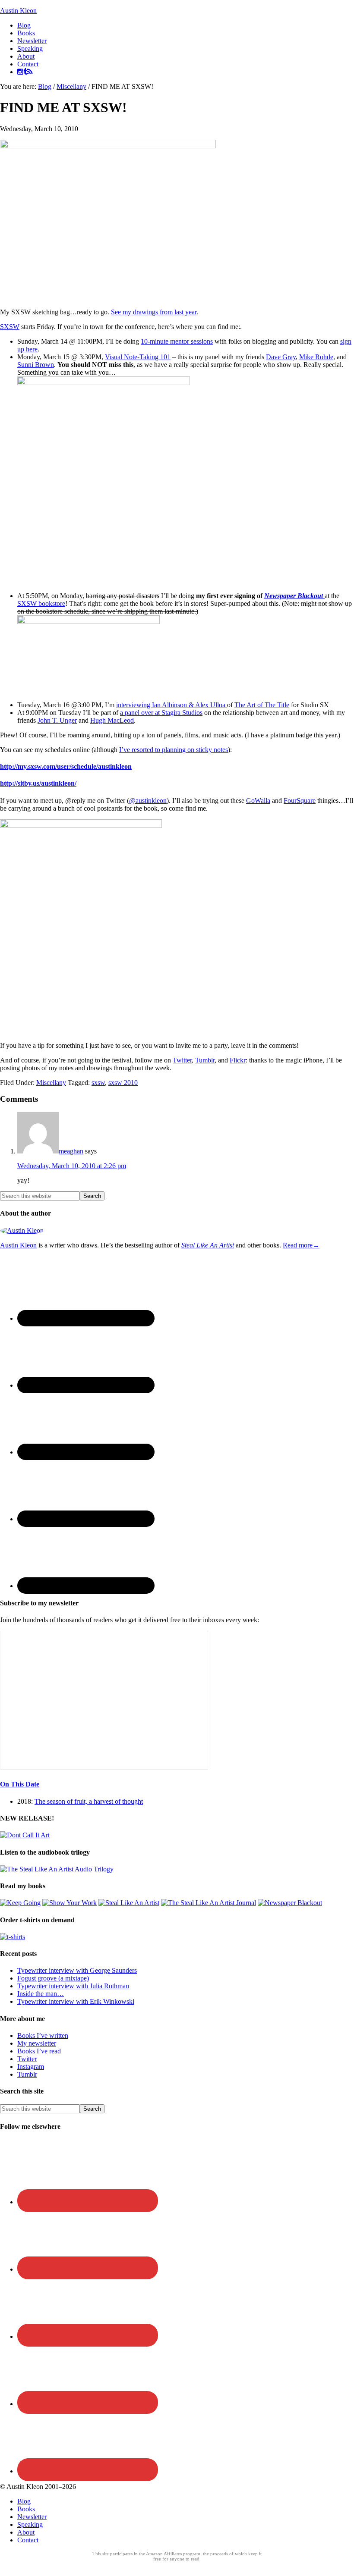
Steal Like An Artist (208, 1245)
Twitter (182, 1060)
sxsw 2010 (123, 1083)
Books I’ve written (43, 2035)
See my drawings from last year (154, 312)
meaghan (71, 1151)
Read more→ (301, 1245)
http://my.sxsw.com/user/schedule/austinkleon (66, 766)
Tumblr (205, 1060)
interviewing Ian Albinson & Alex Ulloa (172, 705)
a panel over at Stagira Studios (161, 713)
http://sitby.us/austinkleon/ (38, 783)
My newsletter (37, 2043)
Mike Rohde (316, 357)
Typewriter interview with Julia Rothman (73, 1986)
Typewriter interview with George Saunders (77, 1970)
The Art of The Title (262, 705)
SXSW (10, 327)
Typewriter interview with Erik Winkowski (76, 2001)
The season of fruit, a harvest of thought (89, 1801)
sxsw (98, 1083)
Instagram (31, 2067)
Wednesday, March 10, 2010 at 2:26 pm (72, 1166)
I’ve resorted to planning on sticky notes (174, 750)
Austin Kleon (18, 11)
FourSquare (300, 801)
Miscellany (51, 1083)
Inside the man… (41, 1994)
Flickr (238, 1060)
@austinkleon (148, 801)
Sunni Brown (36, 365)
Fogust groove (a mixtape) (53, 1978)
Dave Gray (281, 357)
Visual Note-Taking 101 (138, 357)
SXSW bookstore (41, 603)
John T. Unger (57, 720)
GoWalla (258, 801)
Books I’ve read (39, 2051)
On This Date (20, 1784)
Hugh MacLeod (112, 720)
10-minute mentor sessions (177, 341)
